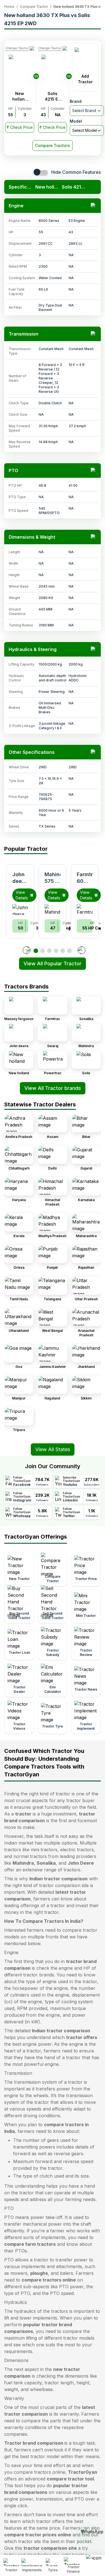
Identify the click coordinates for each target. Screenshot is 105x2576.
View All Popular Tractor (53, 963)
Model (76, 121)
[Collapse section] (94, 206)
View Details (22, 895)
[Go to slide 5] (63, 951)
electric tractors (77, 1850)
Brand (76, 101)
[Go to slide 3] (49, 951)
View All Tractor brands (53, 1088)
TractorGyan (83, 2472)
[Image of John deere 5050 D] (20, 909)
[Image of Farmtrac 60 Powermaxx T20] (85, 909)
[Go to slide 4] (56, 951)
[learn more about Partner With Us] (94, 2561)
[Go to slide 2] (43, 951)
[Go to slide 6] (69, 951)
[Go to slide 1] (36, 951)
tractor (23, 1814)
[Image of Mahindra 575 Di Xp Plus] (53, 909)
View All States (53, 1449)
